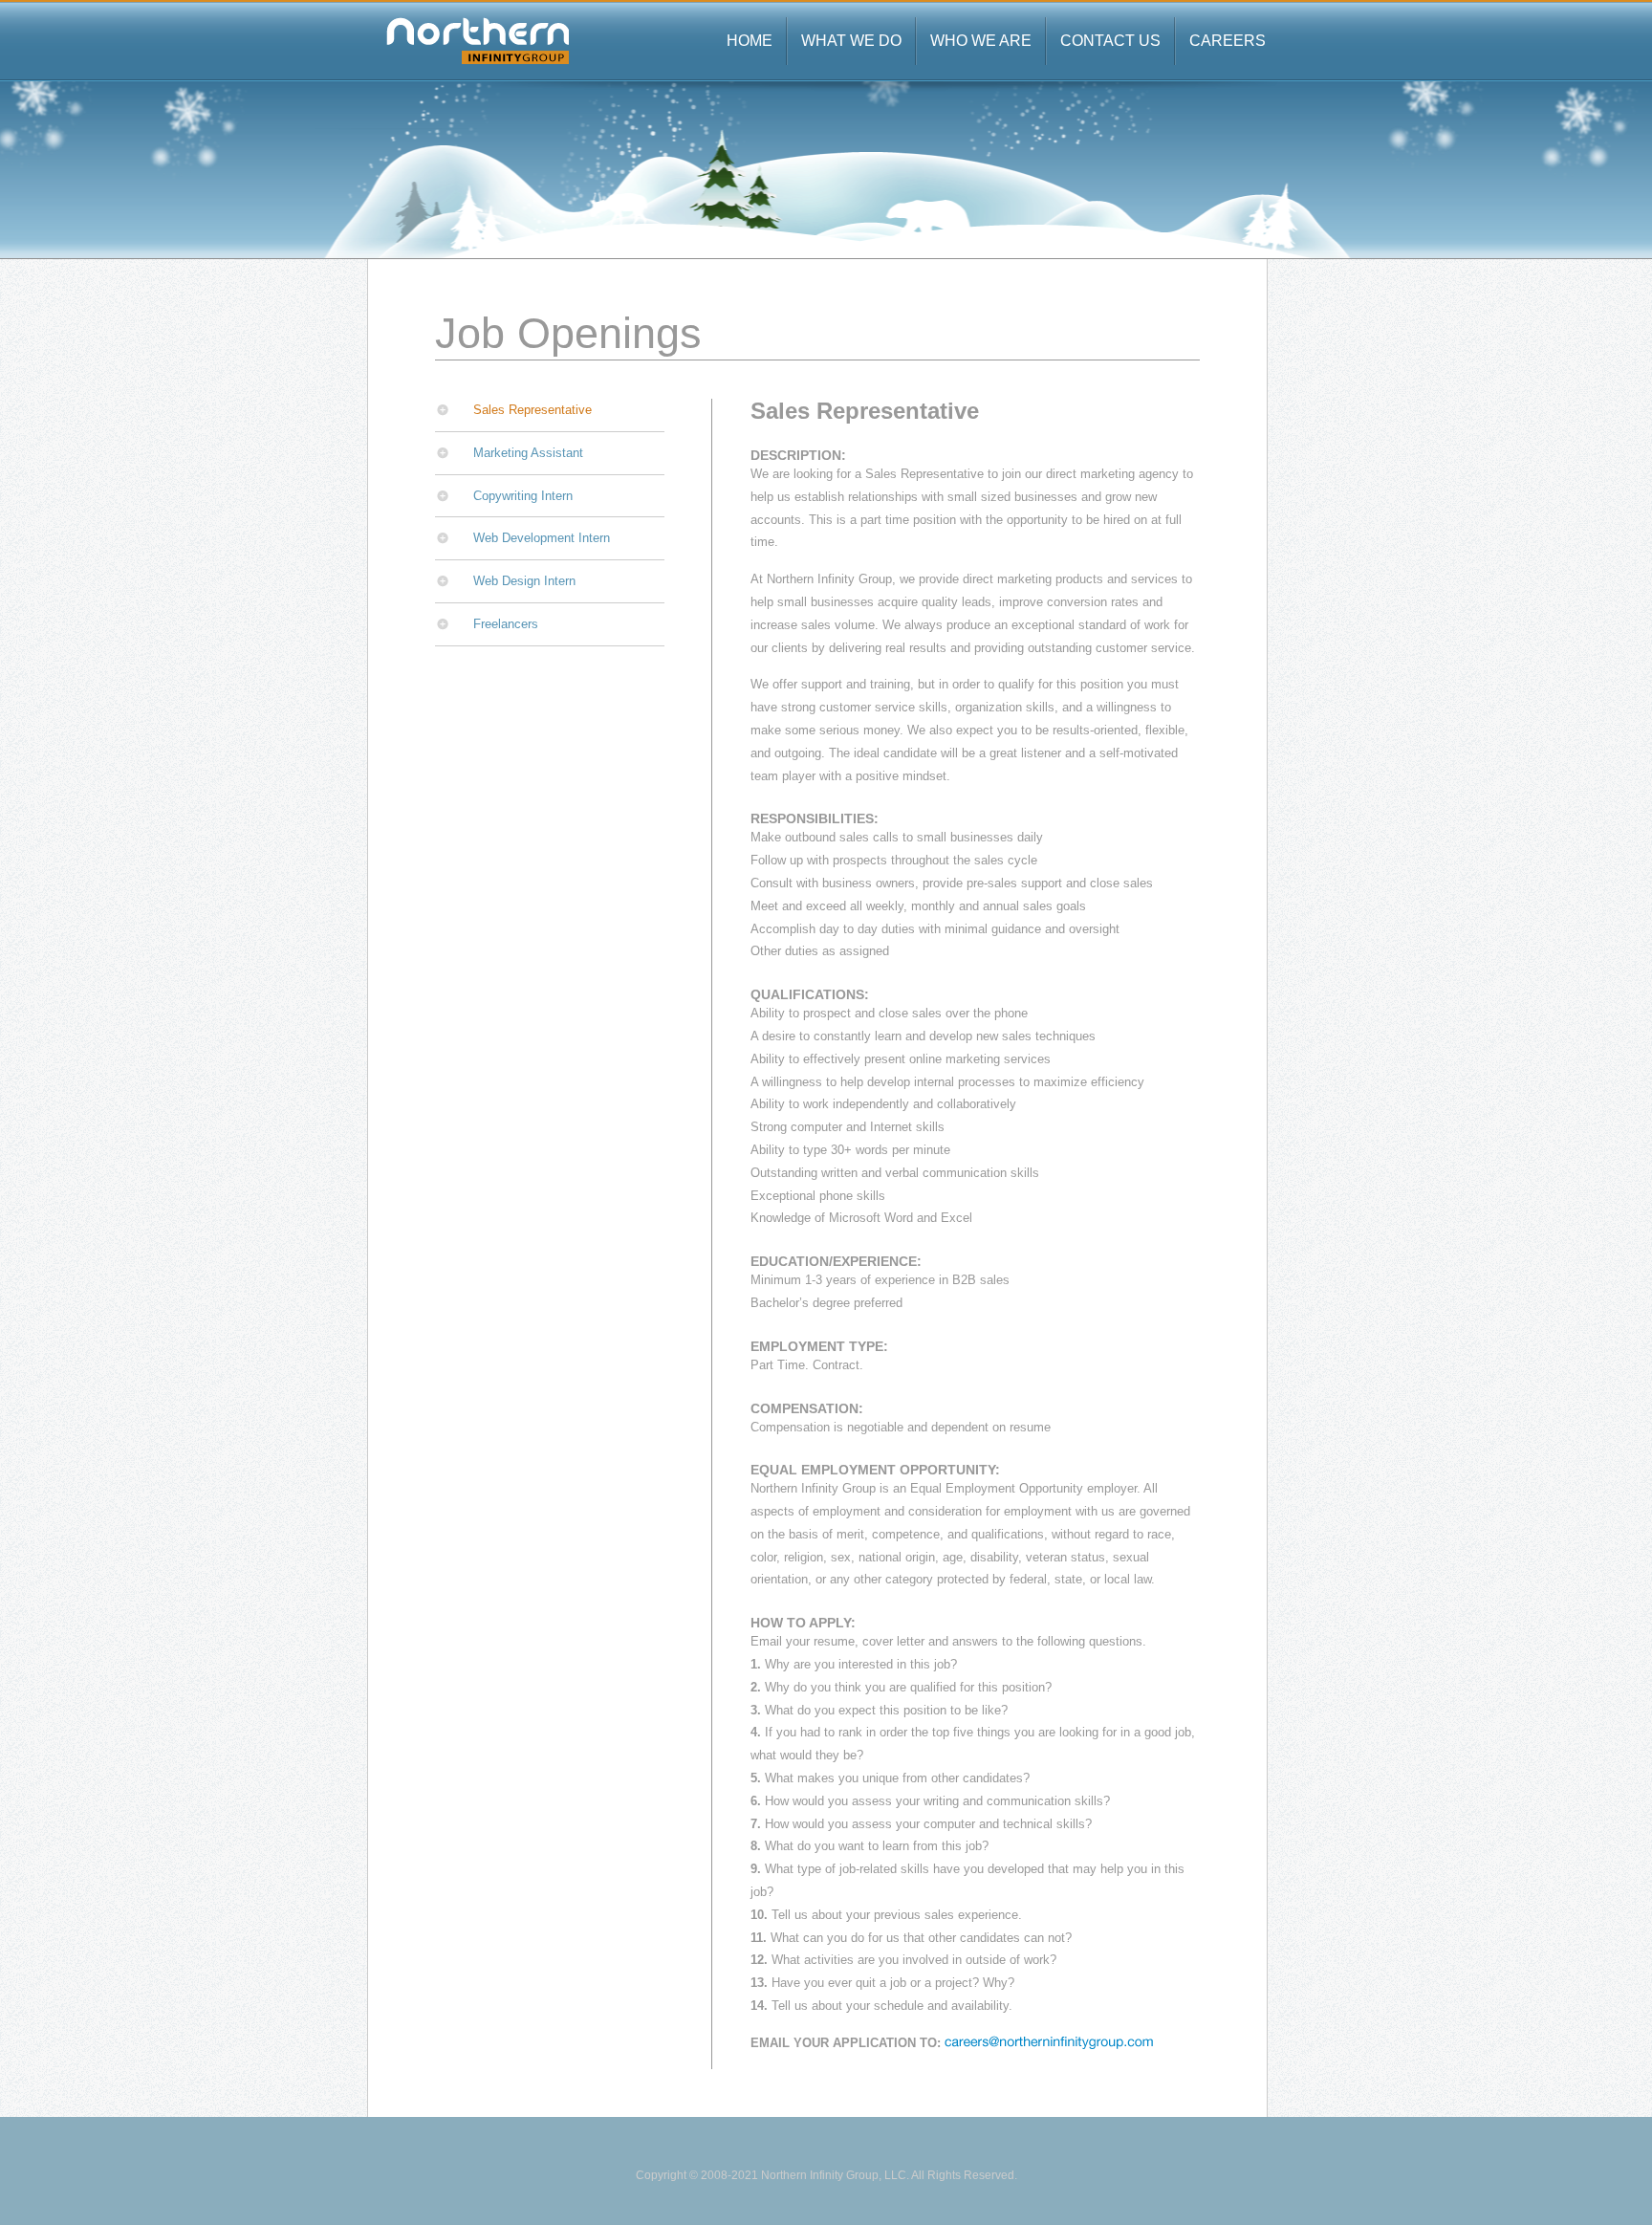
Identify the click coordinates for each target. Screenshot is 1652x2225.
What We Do (851, 41)
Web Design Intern (524, 581)
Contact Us (1110, 41)
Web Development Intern (542, 538)
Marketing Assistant (528, 453)
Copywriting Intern (523, 496)
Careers (1228, 41)
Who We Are (981, 41)
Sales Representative (533, 410)
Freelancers (506, 624)
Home (750, 41)
